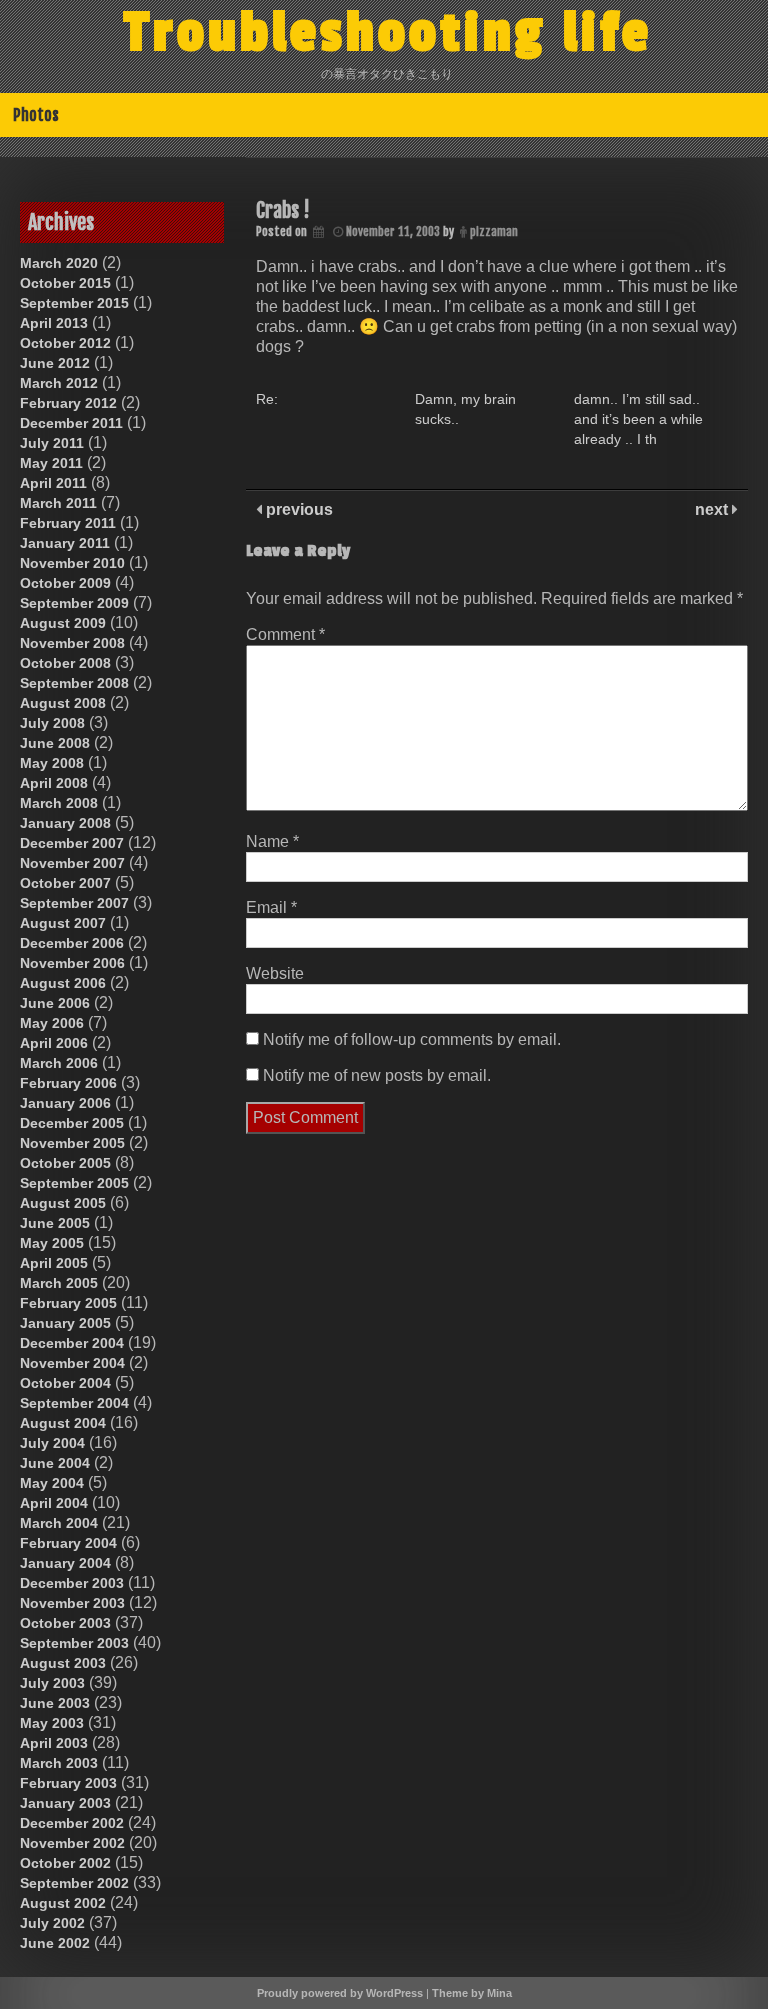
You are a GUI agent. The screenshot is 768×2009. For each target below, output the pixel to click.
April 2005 (54, 1263)
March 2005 (59, 1283)
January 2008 (65, 823)
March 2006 (59, 1063)
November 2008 (72, 643)
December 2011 (71, 423)
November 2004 (72, 1363)
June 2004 (55, 1463)
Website (275, 973)
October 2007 (65, 883)
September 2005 (74, 1183)
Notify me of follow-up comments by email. (412, 1039)
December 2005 (72, 1123)
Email (271, 907)
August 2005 (63, 1203)
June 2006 (55, 1003)
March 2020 (59, 263)
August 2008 (63, 703)
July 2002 (52, 1923)
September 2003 (74, 1643)
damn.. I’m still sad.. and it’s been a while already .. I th (638, 419)
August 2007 (63, 923)
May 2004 (52, 1483)
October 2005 (65, 1163)
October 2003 (65, 1623)
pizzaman (494, 231)
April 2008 (54, 783)
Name (272, 841)
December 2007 (72, 843)
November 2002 (72, 1843)
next (713, 509)
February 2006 (68, 1083)
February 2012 (68, 403)
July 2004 (52, 1443)
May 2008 (52, 763)
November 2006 (72, 963)
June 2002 (55, 1943)
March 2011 (58, 503)
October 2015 (65, 283)
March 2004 (59, 1523)
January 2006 (65, 1103)
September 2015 (74, 303)
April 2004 (54, 1503)
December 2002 (72, 1823)
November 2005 (72, 1143)
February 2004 (68, 1543)
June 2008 (55, 743)
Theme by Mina (472, 1993)
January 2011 (65, 543)
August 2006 (63, 983)
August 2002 (63, 1903)
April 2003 (54, 1743)
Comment (285, 634)
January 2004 (65, 1563)
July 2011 (52, 443)
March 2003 (59, 1763)
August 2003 (63, 1663)
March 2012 (59, 383)
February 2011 (68, 523)
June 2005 (55, 1223)
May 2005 (52, 1243)
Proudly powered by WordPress (340, 1993)
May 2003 (52, 1723)
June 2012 (55, 363)
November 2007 (72, 863)
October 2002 (65, 1863)
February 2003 (68, 1783)
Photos (36, 115)
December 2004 (72, 1343)
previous (297, 509)
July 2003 (52, 1683)
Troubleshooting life (388, 33)
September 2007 (74, 903)
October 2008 (65, 663)
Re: (267, 399)
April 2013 (54, 323)
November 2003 (72, 1603)
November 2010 (72, 563)
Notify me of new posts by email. (377, 1075)
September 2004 (74, 1403)
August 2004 (63, 1423)
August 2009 (63, 623)
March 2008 (59, 803)
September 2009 (74, 603)
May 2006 (52, 1023)
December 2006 (72, 943)
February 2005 (68, 1303)
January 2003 (65, 1803)
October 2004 (65, 1383)
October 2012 (65, 343)
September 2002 (74, 1883)
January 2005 (65, 1323)
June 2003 (55, 1703)
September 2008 (74, 683)
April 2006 (54, 1043)
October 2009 (65, 583)
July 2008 (52, 723)
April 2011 (53, 483)
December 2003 (72, 1583)
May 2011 (51, 463)
